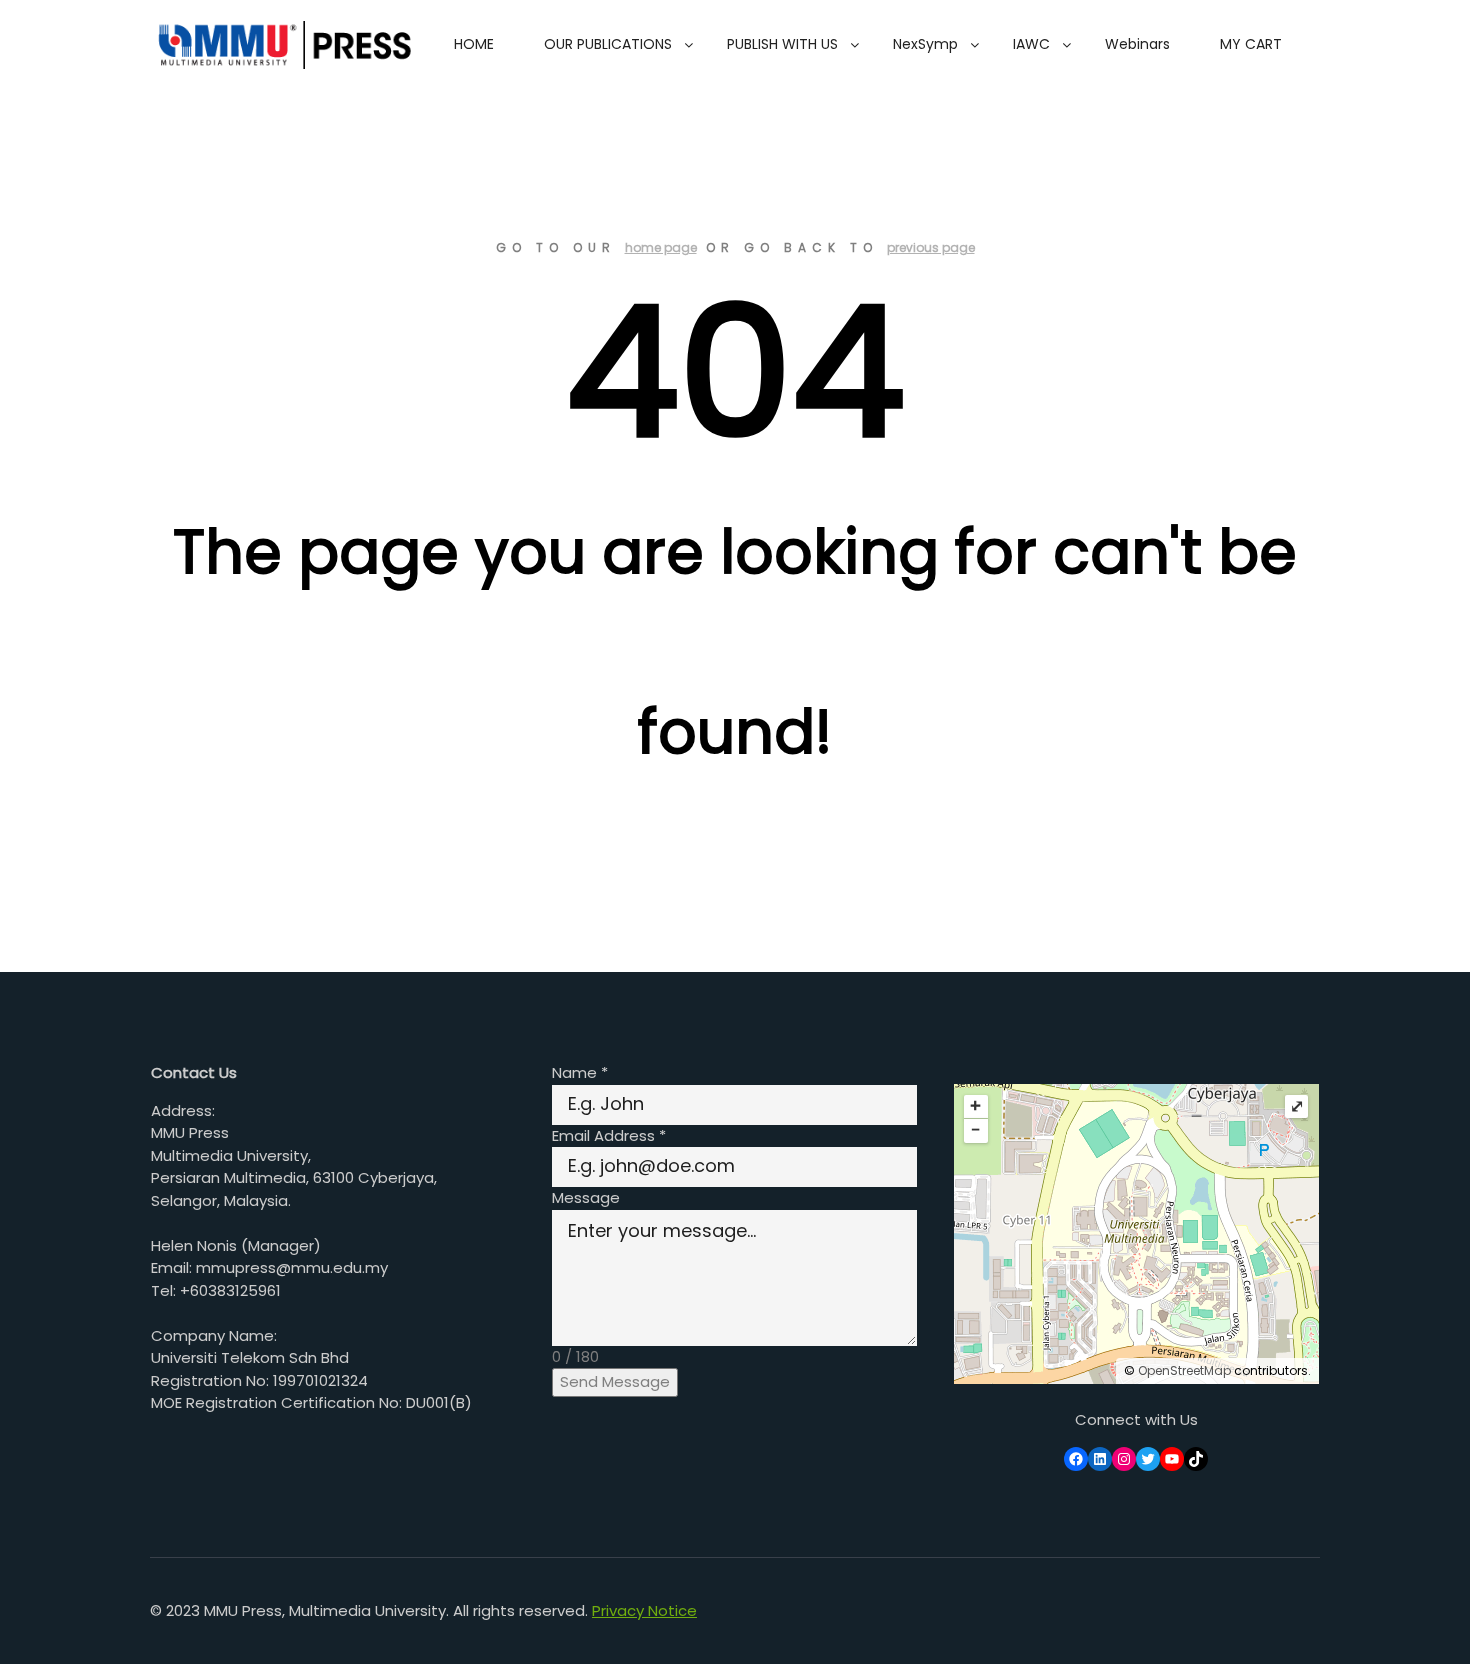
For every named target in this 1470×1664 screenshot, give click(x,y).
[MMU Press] (281, 45)
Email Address (609, 1135)
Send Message (615, 1381)
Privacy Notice (644, 1610)
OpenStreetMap (1184, 1370)
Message (586, 1197)
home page (661, 247)
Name (580, 1072)
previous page (931, 247)
